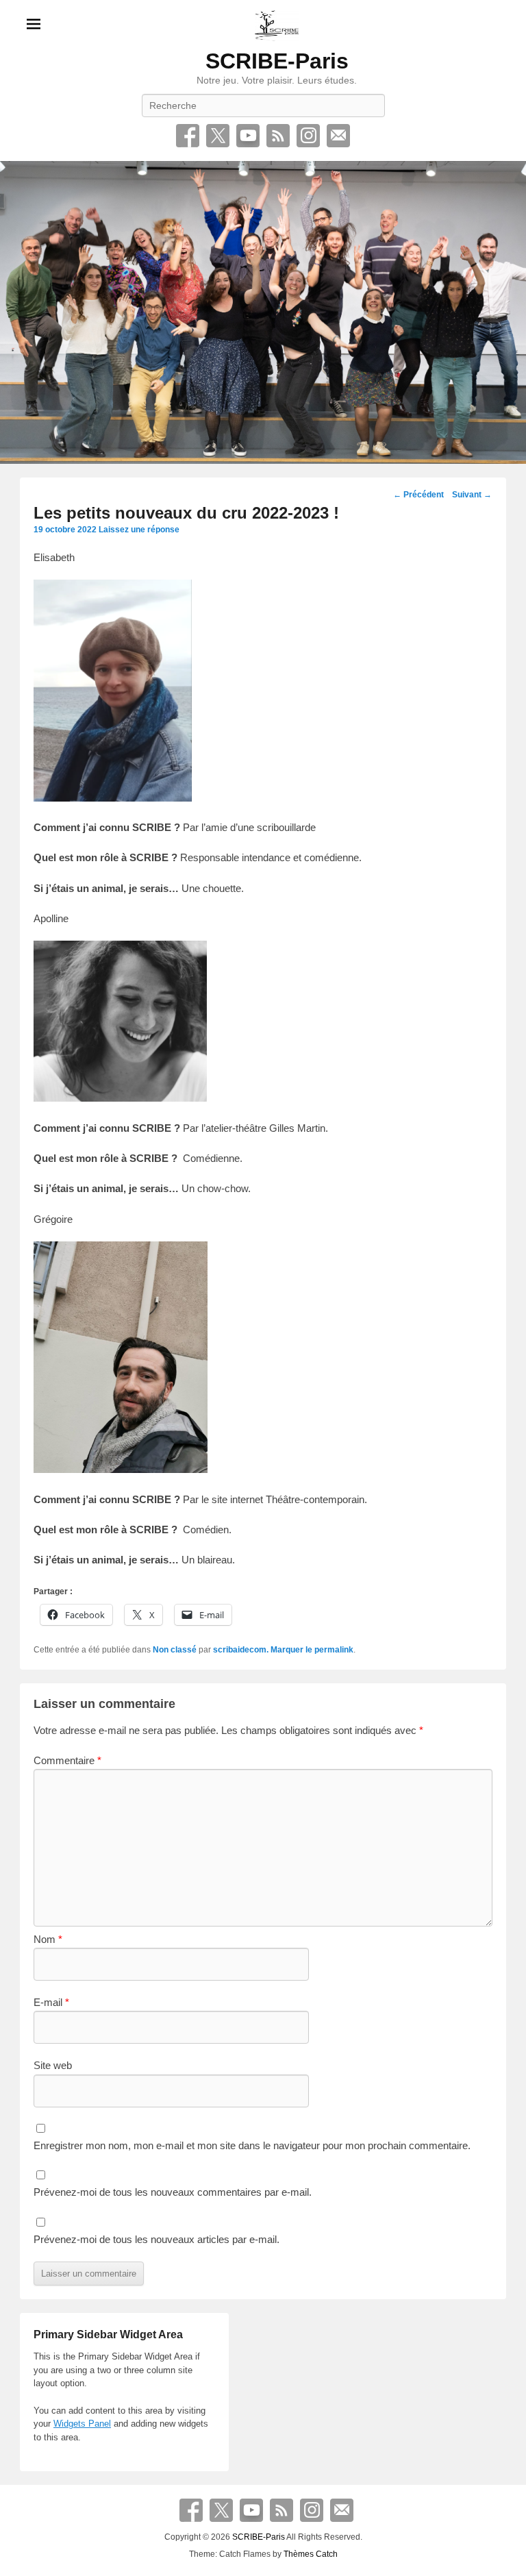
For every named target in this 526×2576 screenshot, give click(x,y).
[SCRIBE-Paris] (263, 312)
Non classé (175, 1650)
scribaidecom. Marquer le (264, 1650)
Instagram (308, 136)
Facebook (188, 136)
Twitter (218, 136)
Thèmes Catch (311, 2554)
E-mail (338, 136)
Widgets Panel (82, 2424)
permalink (334, 1650)
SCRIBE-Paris (277, 61)
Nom (48, 1939)
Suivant (472, 495)
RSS (278, 136)
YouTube (248, 136)
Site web (53, 2065)
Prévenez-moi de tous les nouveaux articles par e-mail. (156, 2239)
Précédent (418, 495)
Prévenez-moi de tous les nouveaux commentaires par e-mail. (173, 2192)
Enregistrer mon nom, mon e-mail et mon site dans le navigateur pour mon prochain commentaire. (252, 2145)
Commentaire (67, 1760)
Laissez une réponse (139, 530)
